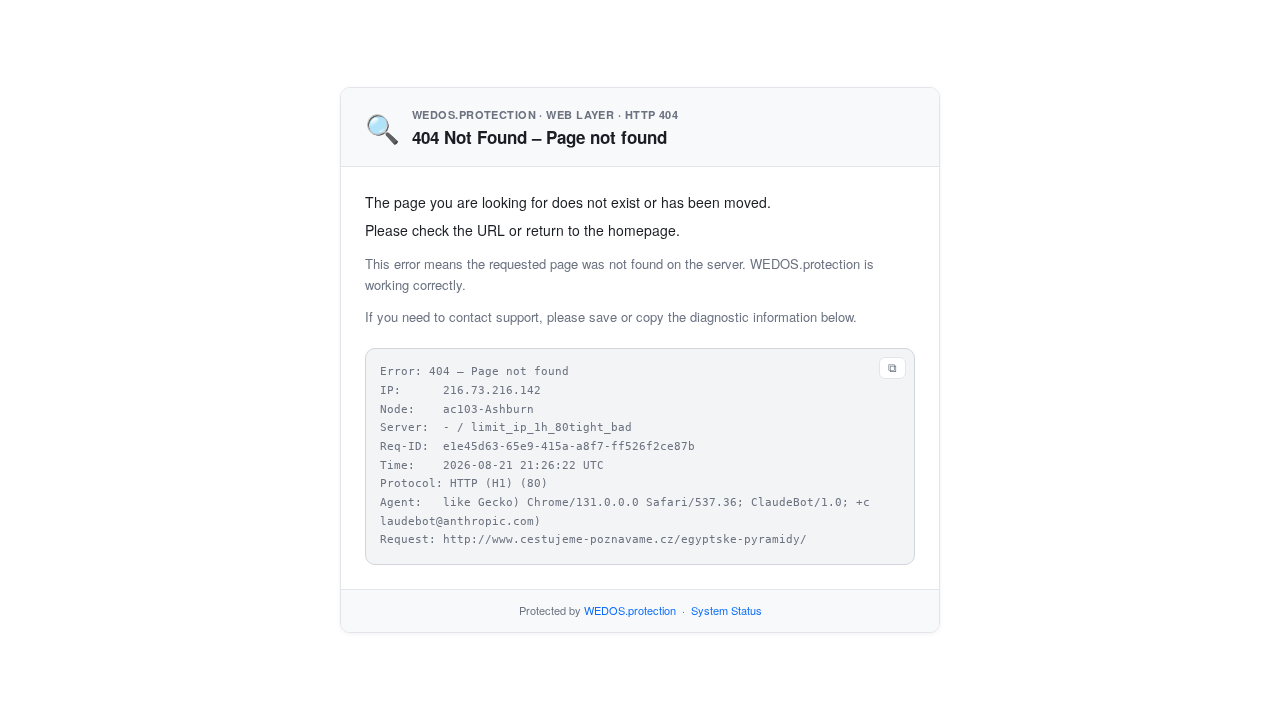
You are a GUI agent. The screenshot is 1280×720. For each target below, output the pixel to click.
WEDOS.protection (630, 610)
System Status (726, 610)
